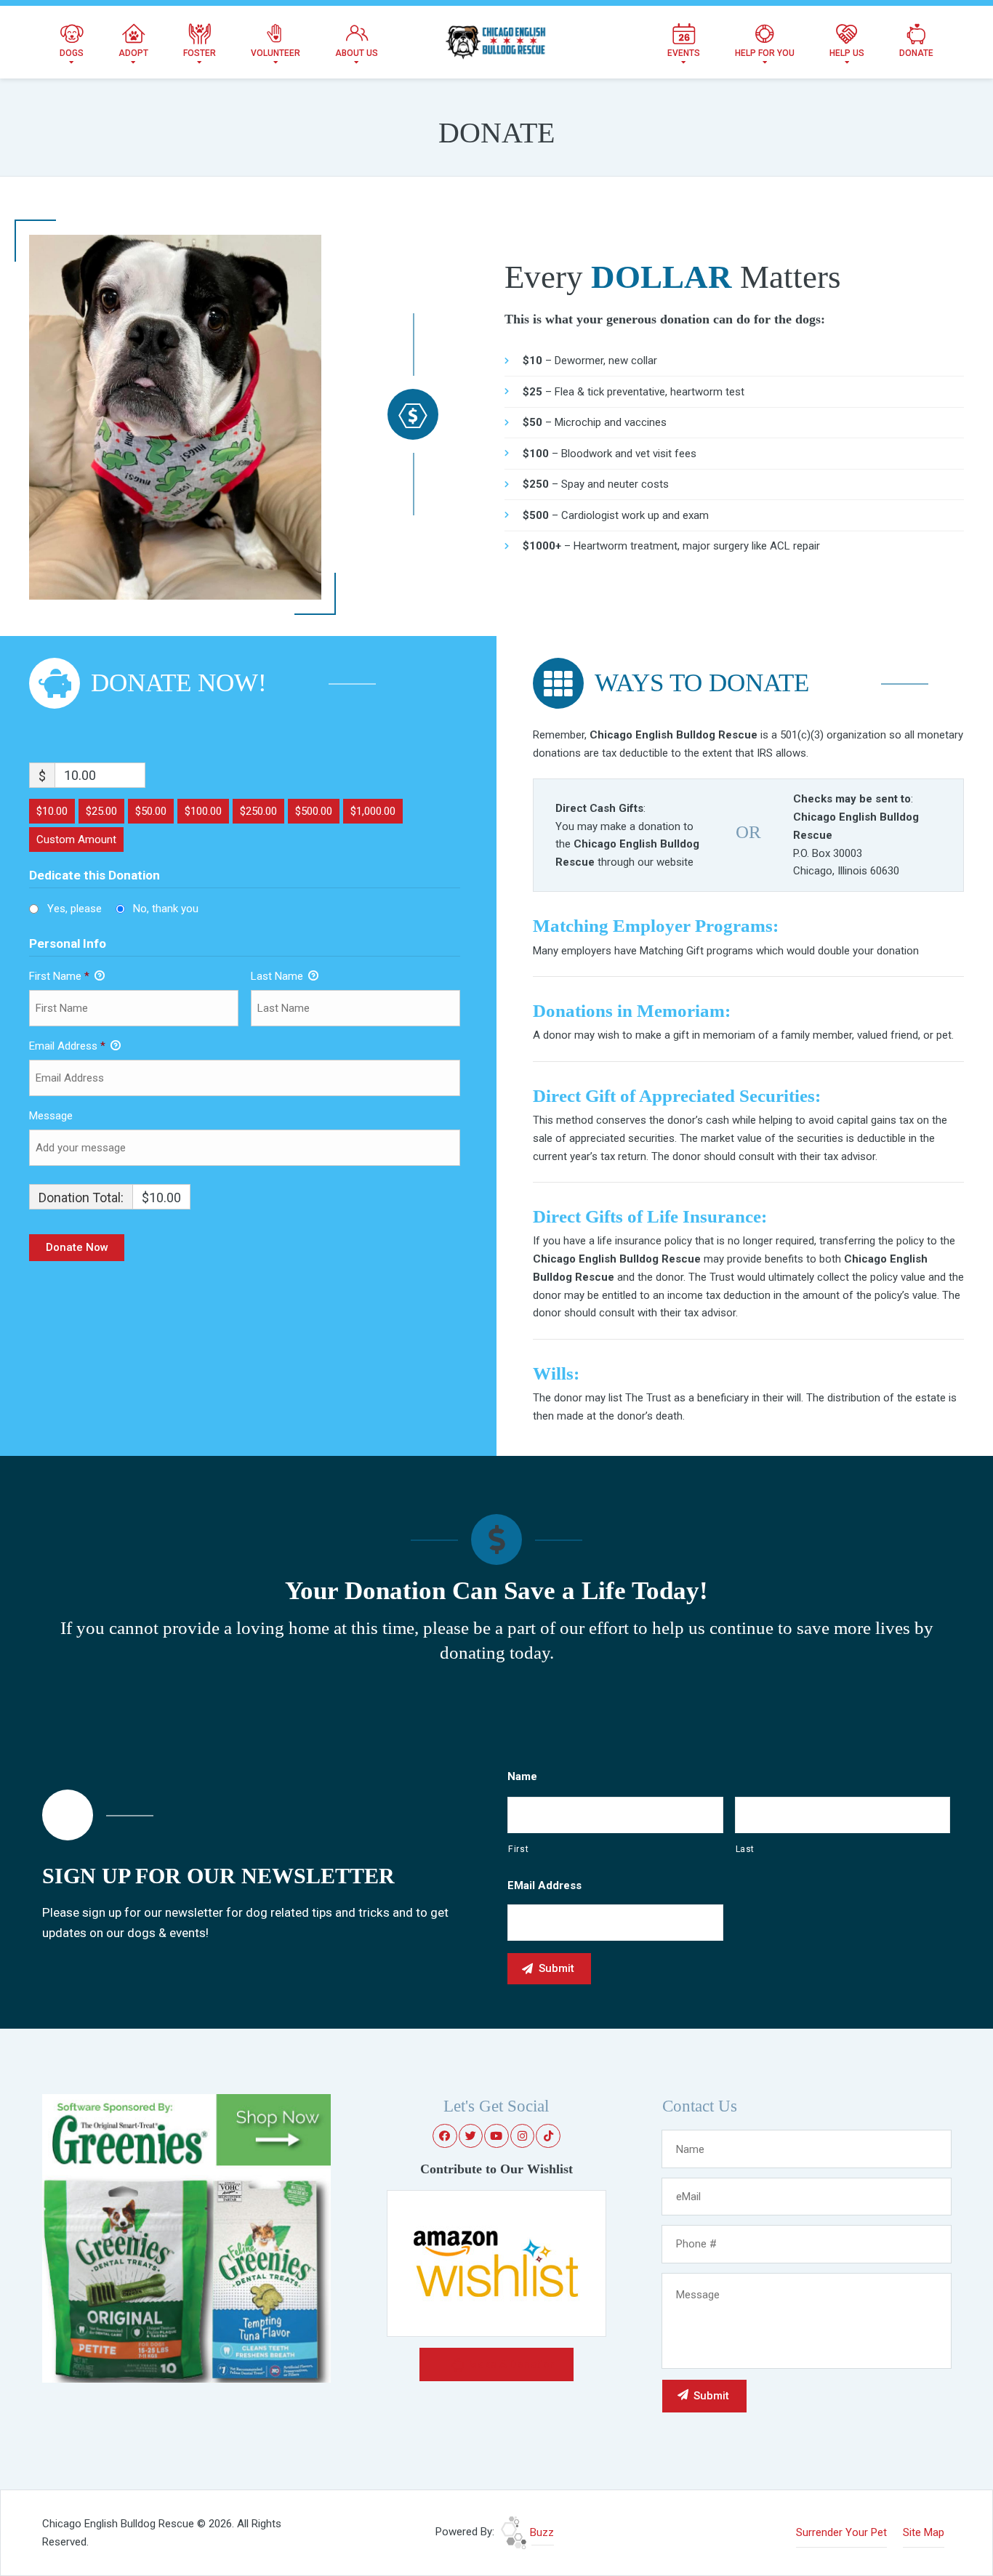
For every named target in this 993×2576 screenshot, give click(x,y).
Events (684, 53)
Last (745, 1849)
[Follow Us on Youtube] (496, 2136)
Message (51, 1116)
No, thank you (166, 909)
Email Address (67, 1046)
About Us (357, 53)
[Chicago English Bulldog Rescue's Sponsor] (186, 2237)
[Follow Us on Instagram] (523, 2136)
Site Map (924, 2532)
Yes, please (75, 909)
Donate (916, 53)
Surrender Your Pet (841, 2532)
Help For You (765, 53)
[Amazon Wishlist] (496, 2263)
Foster (200, 53)
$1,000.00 (373, 811)
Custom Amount (76, 840)
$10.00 (52, 811)
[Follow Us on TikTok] (548, 2136)
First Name (59, 976)
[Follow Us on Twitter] (471, 2136)
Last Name (278, 976)
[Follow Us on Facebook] (445, 2136)
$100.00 (203, 811)
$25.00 (101, 811)
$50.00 (151, 811)
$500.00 (314, 811)
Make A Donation (511, 2364)
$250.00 (258, 811)
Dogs (72, 53)
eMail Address (544, 1885)
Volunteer (276, 53)
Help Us (847, 53)
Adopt (133, 53)
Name (522, 1776)
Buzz (540, 2532)
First (518, 1849)
